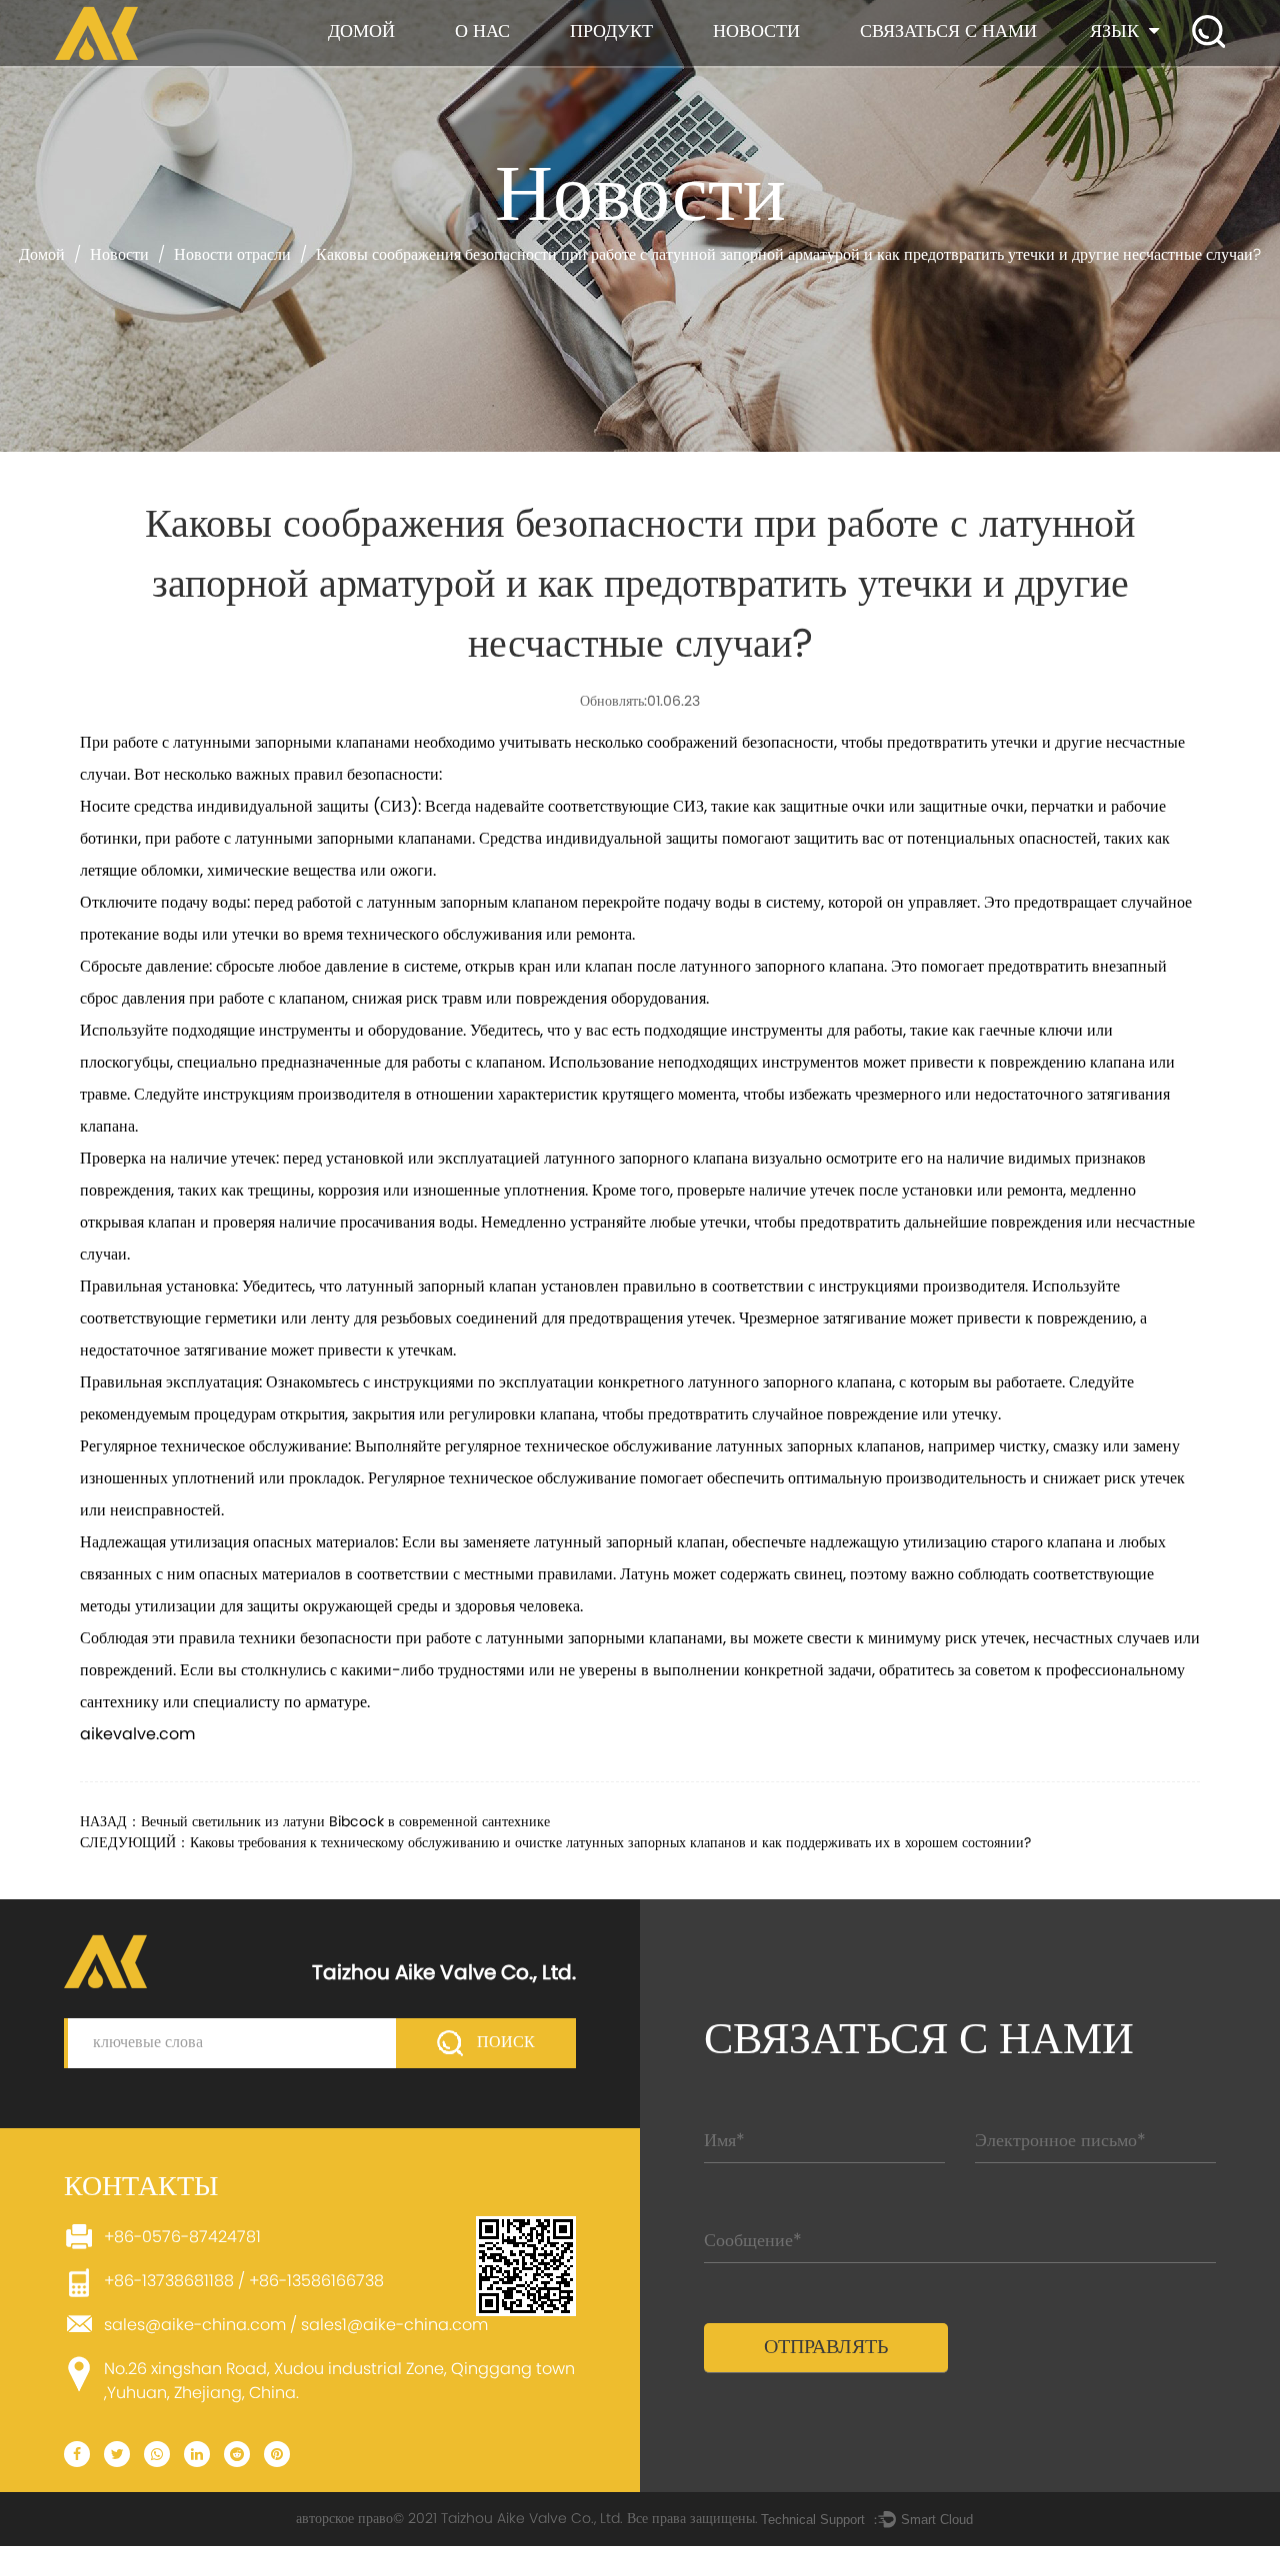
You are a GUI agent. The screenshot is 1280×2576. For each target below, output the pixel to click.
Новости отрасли (232, 256)
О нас (482, 32)
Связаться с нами (948, 32)
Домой (361, 32)
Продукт (611, 32)
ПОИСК (504, 2043)
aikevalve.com (137, 1735)
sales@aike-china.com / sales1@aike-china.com (296, 2326)
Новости (756, 32)
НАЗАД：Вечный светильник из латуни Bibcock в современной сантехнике (315, 1823)
